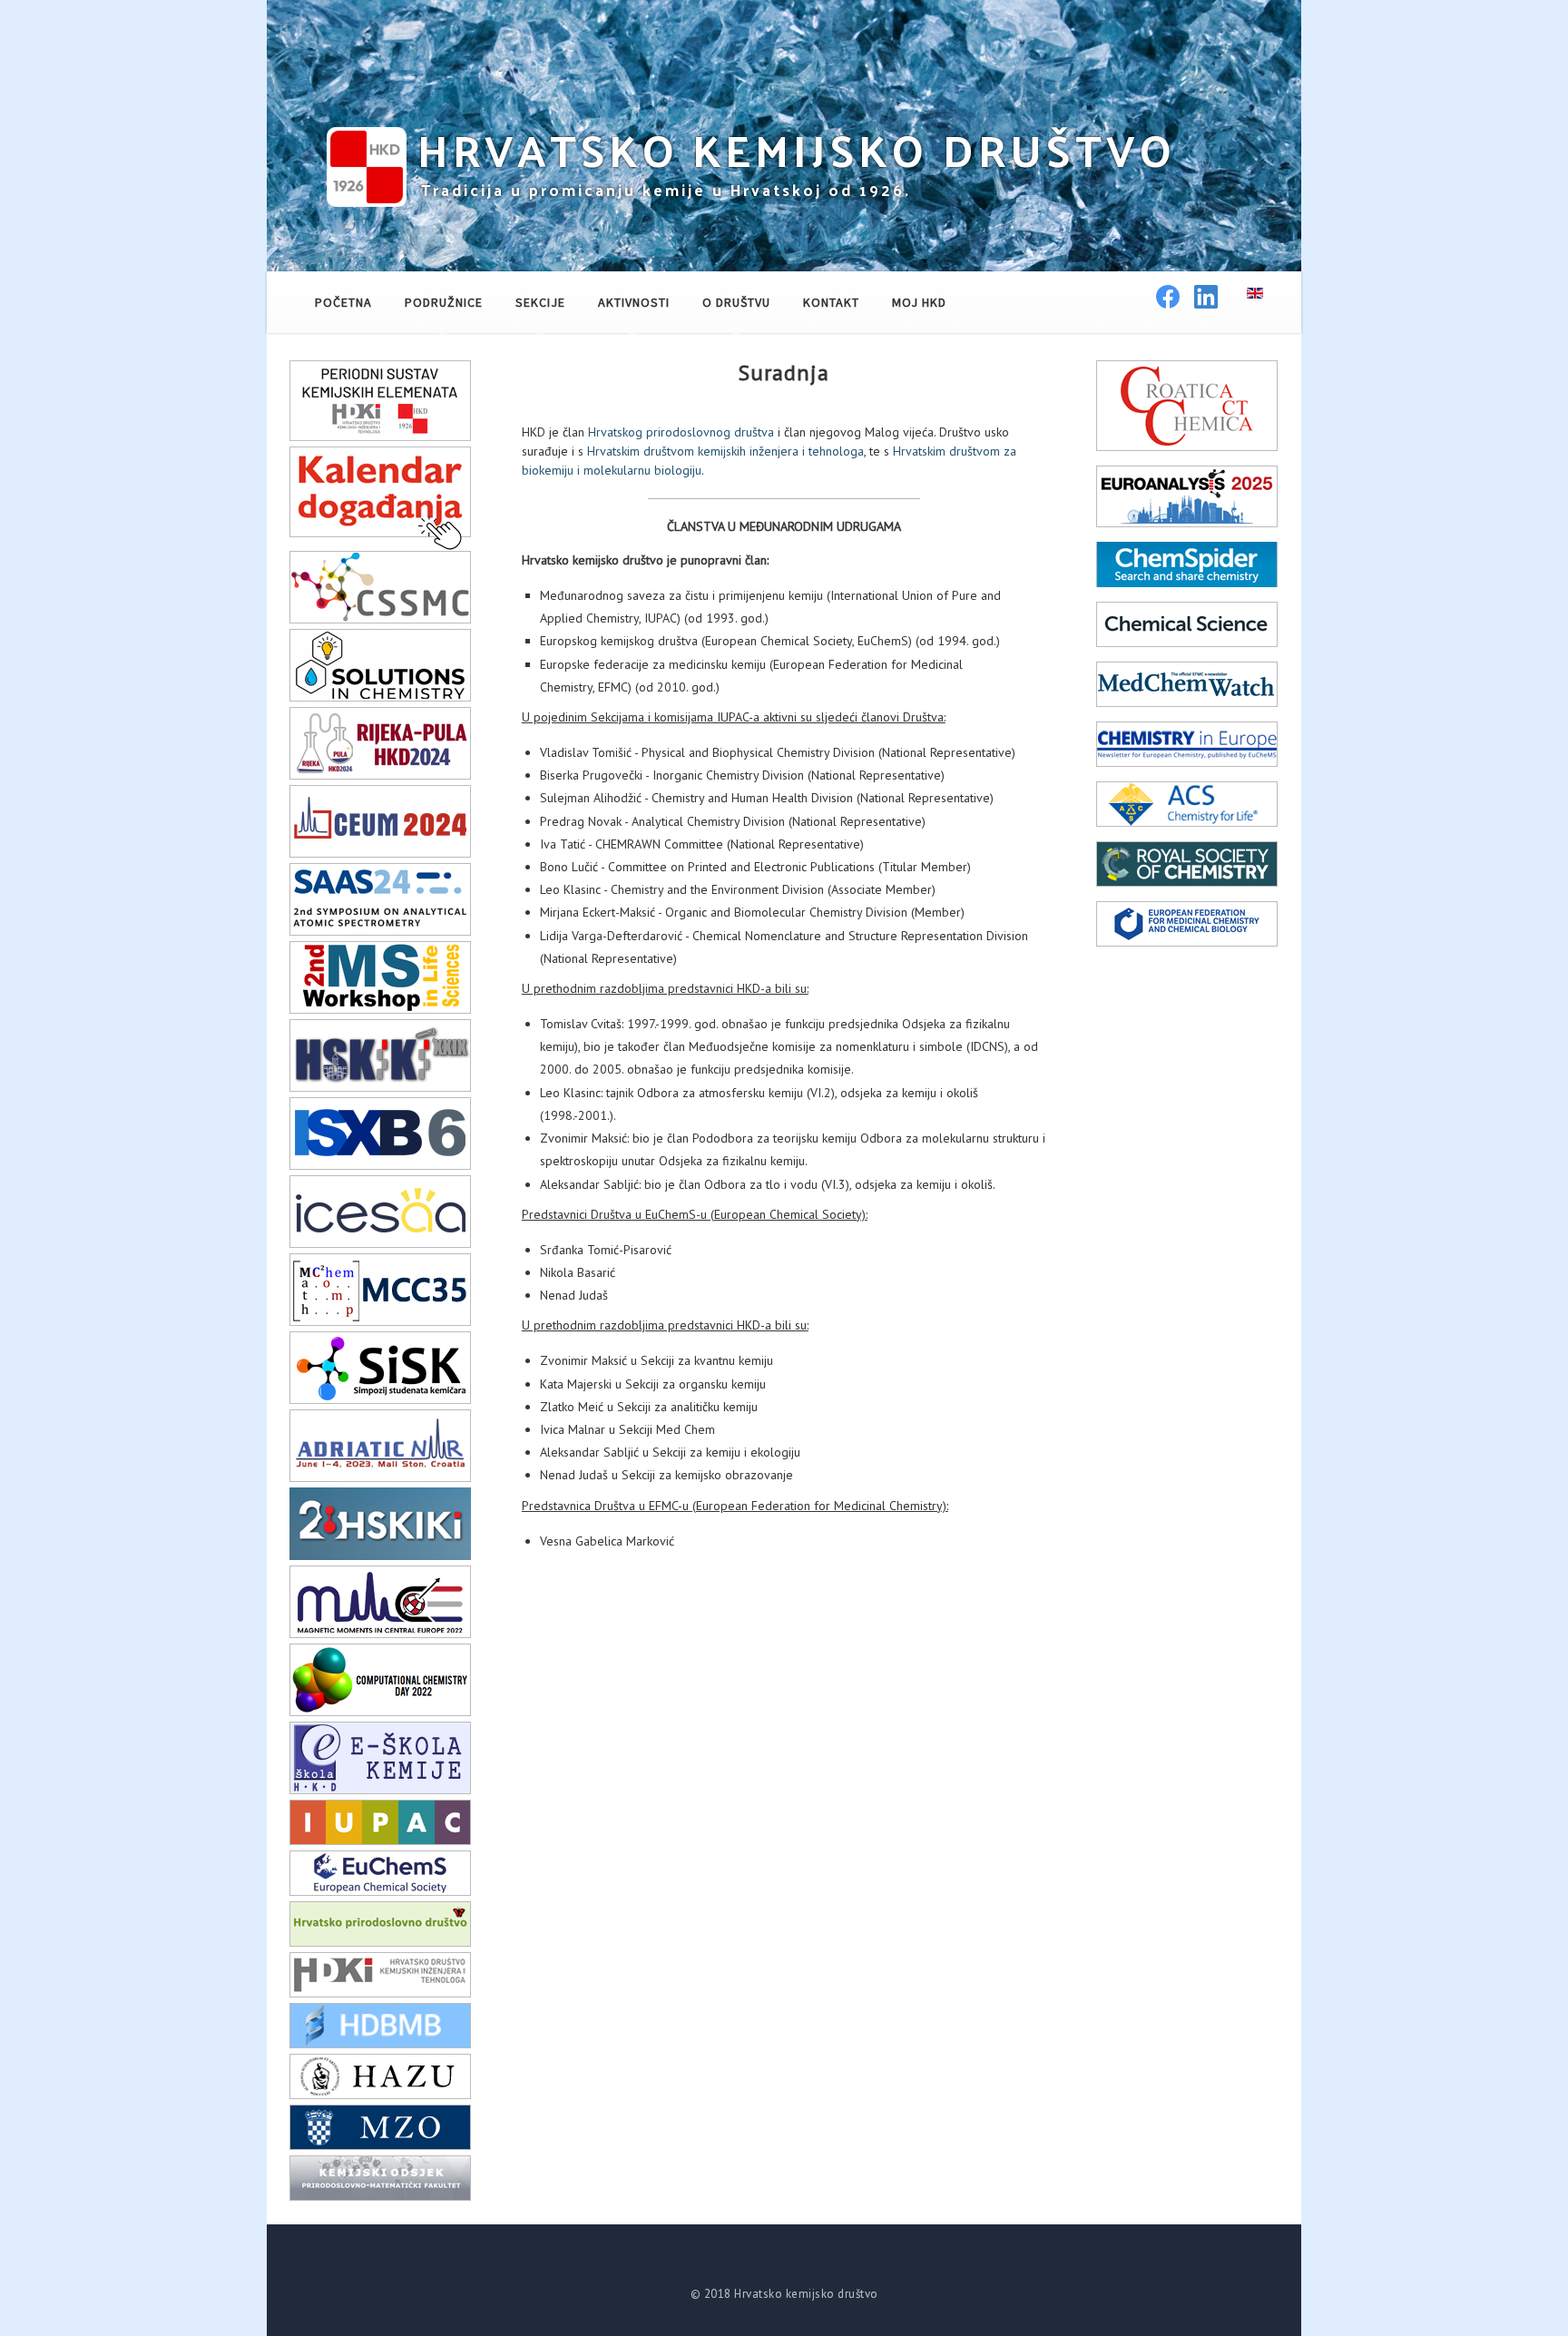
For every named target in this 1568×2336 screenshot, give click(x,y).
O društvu (736, 302)
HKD (797, 149)
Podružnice (444, 302)
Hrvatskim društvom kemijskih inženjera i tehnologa (725, 451)
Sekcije (540, 302)
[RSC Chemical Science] (1187, 623)
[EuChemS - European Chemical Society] (380, 1872)
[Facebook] (1168, 301)
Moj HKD (919, 302)
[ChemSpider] (1187, 564)
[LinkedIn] (1206, 301)
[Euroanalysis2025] (1187, 496)
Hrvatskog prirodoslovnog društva (681, 432)
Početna (343, 302)
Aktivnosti (634, 302)
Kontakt (831, 302)
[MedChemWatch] (1187, 683)
